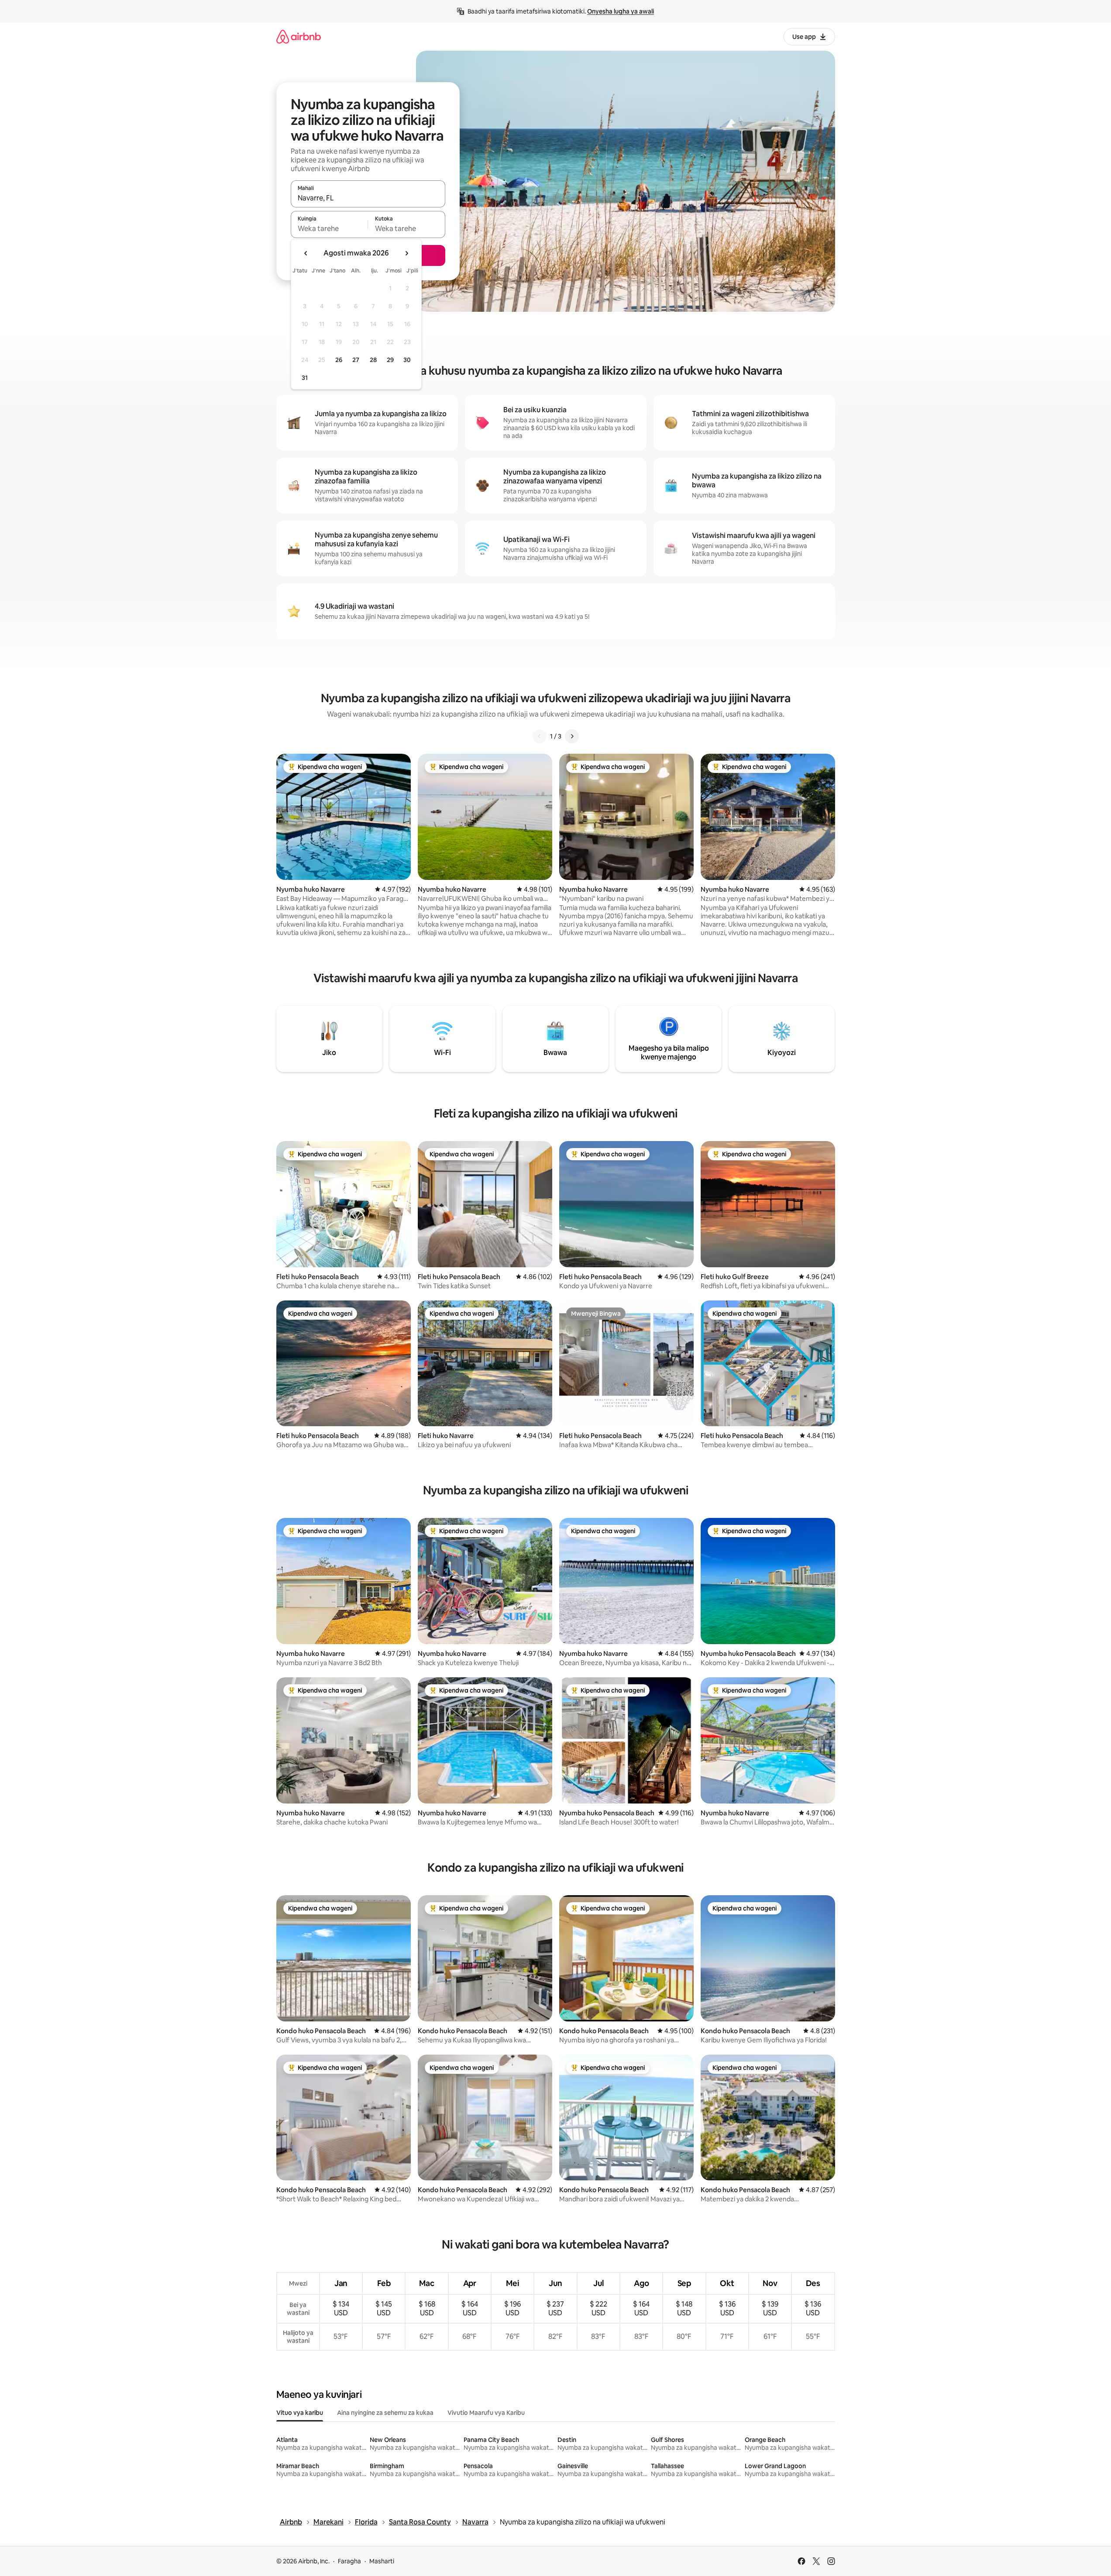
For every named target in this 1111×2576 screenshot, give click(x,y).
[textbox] (329, 228)
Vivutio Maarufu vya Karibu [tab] (486, 2413)
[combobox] (368, 198)
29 (390, 360)
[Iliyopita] (540, 736)
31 (305, 378)
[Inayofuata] (572, 736)
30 (407, 360)
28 (373, 360)
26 (339, 360)
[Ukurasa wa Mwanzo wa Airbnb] (299, 36)
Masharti (382, 2561)
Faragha (349, 2561)
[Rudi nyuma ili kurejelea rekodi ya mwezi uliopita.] (306, 253)
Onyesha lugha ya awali (621, 11)
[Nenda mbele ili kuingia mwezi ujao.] (406, 253)
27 (356, 360)
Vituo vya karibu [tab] (300, 2413)
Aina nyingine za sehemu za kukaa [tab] (385, 2413)
